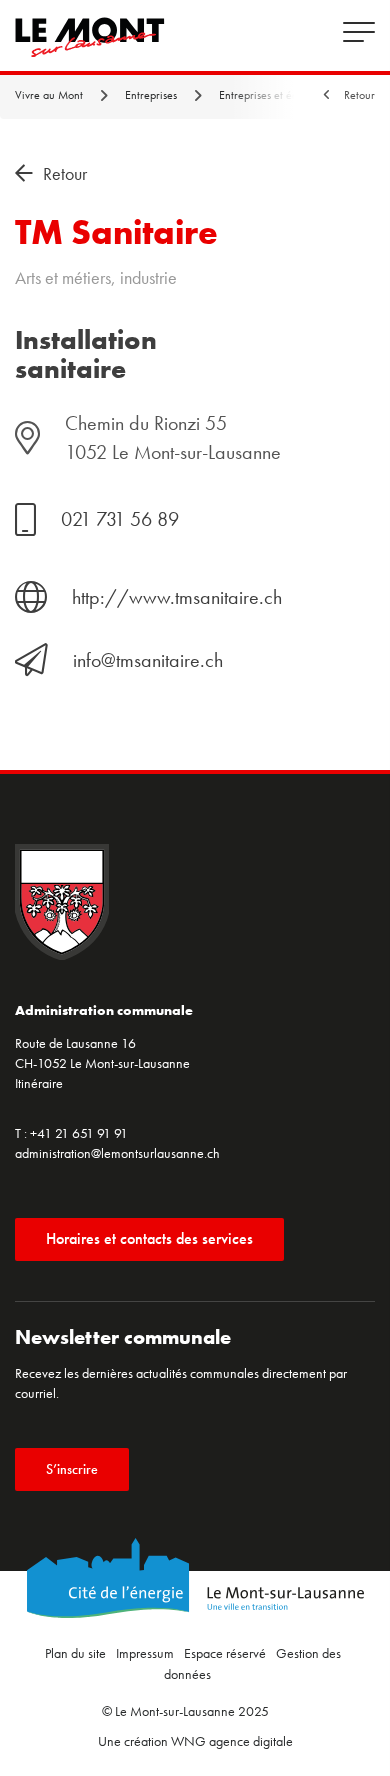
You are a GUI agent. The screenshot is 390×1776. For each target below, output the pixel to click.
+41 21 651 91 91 (79, 1133)
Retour (359, 95)
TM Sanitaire (116, 232)
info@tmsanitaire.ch (148, 660)
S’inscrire (72, 1469)
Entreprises (152, 95)
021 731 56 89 (120, 519)
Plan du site (75, 1653)
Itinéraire (39, 1083)
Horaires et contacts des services (149, 1238)
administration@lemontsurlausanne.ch (117, 1153)
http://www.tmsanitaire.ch (177, 597)
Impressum (145, 1653)
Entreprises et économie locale (293, 95)
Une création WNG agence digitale (195, 1741)
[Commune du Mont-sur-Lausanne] (90, 37)
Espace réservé (225, 1653)
